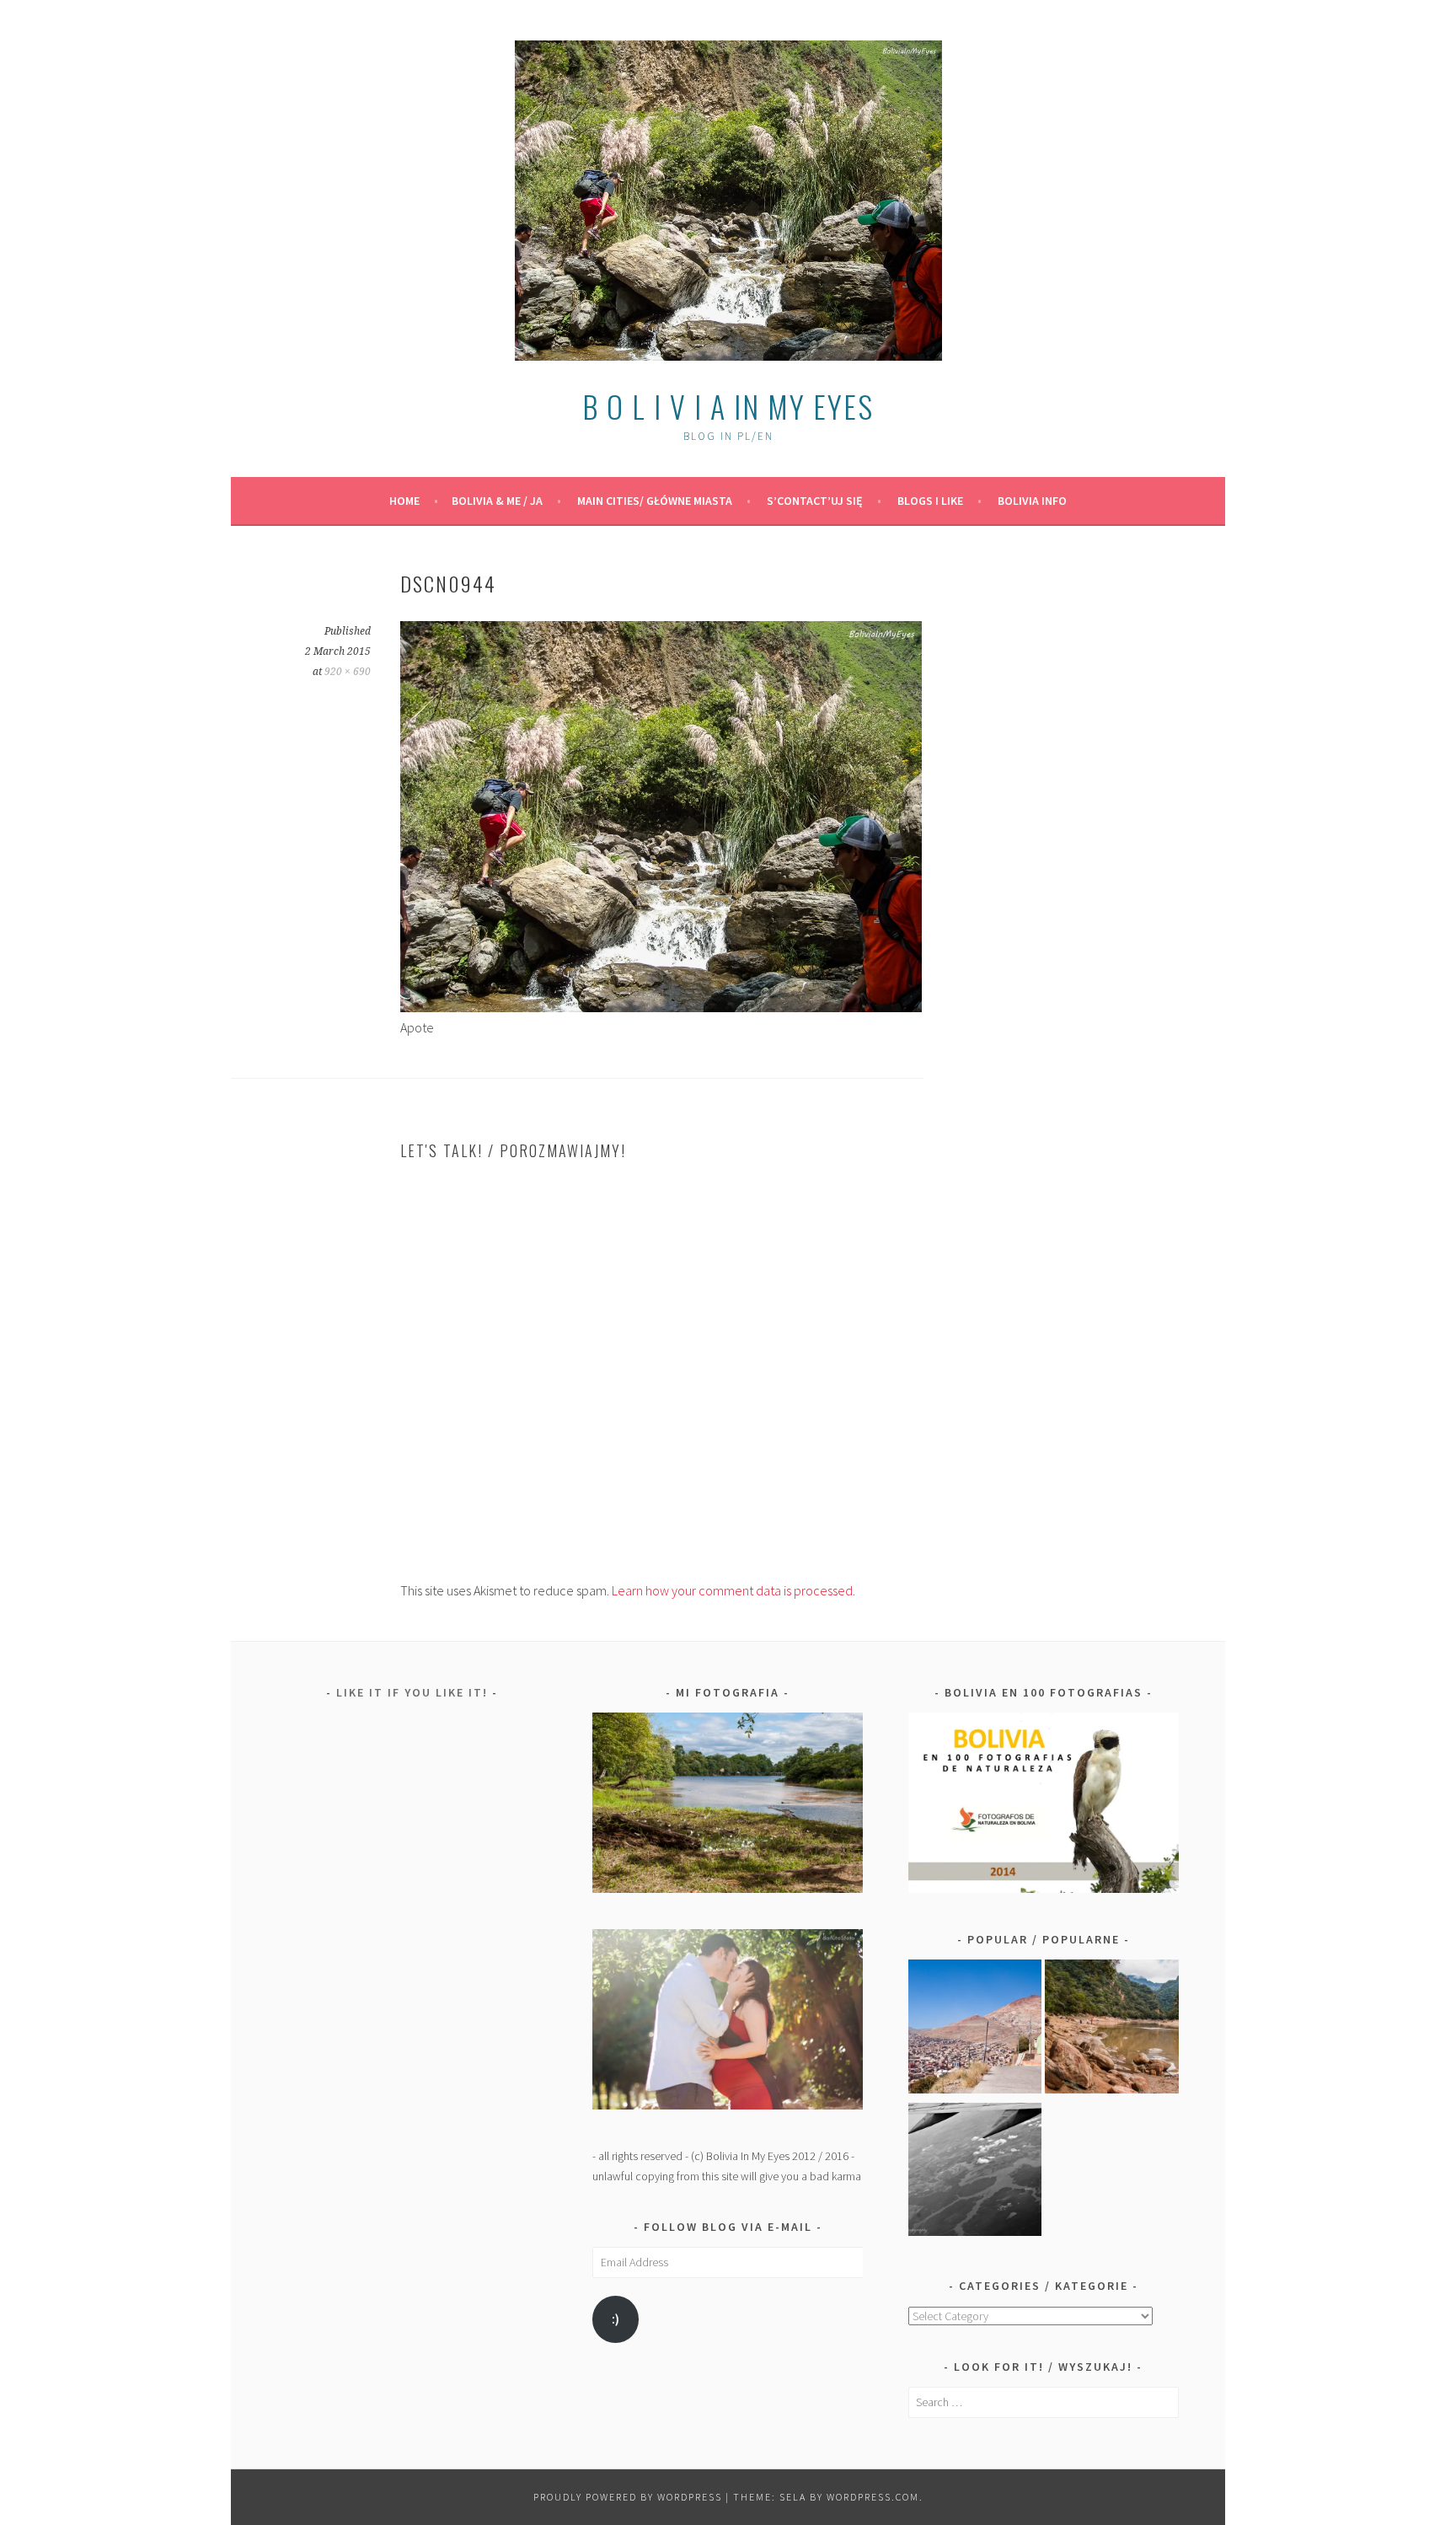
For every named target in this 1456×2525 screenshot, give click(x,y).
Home (404, 501)
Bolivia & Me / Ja (497, 501)
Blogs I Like (930, 501)
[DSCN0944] (661, 1007)
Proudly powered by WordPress (628, 2497)
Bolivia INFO (1032, 501)
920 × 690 (348, 672)
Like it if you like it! (412, 1692)
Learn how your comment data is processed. (733, 1590)
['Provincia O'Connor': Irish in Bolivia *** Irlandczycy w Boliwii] (1112, 2029)
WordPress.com (873, 2497)
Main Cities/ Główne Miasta (655, 501)
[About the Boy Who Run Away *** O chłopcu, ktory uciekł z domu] (975, 2029)
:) (616, 2319)
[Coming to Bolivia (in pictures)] (975, 2173)
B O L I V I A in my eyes (728, 406)
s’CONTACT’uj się (815, 501)
